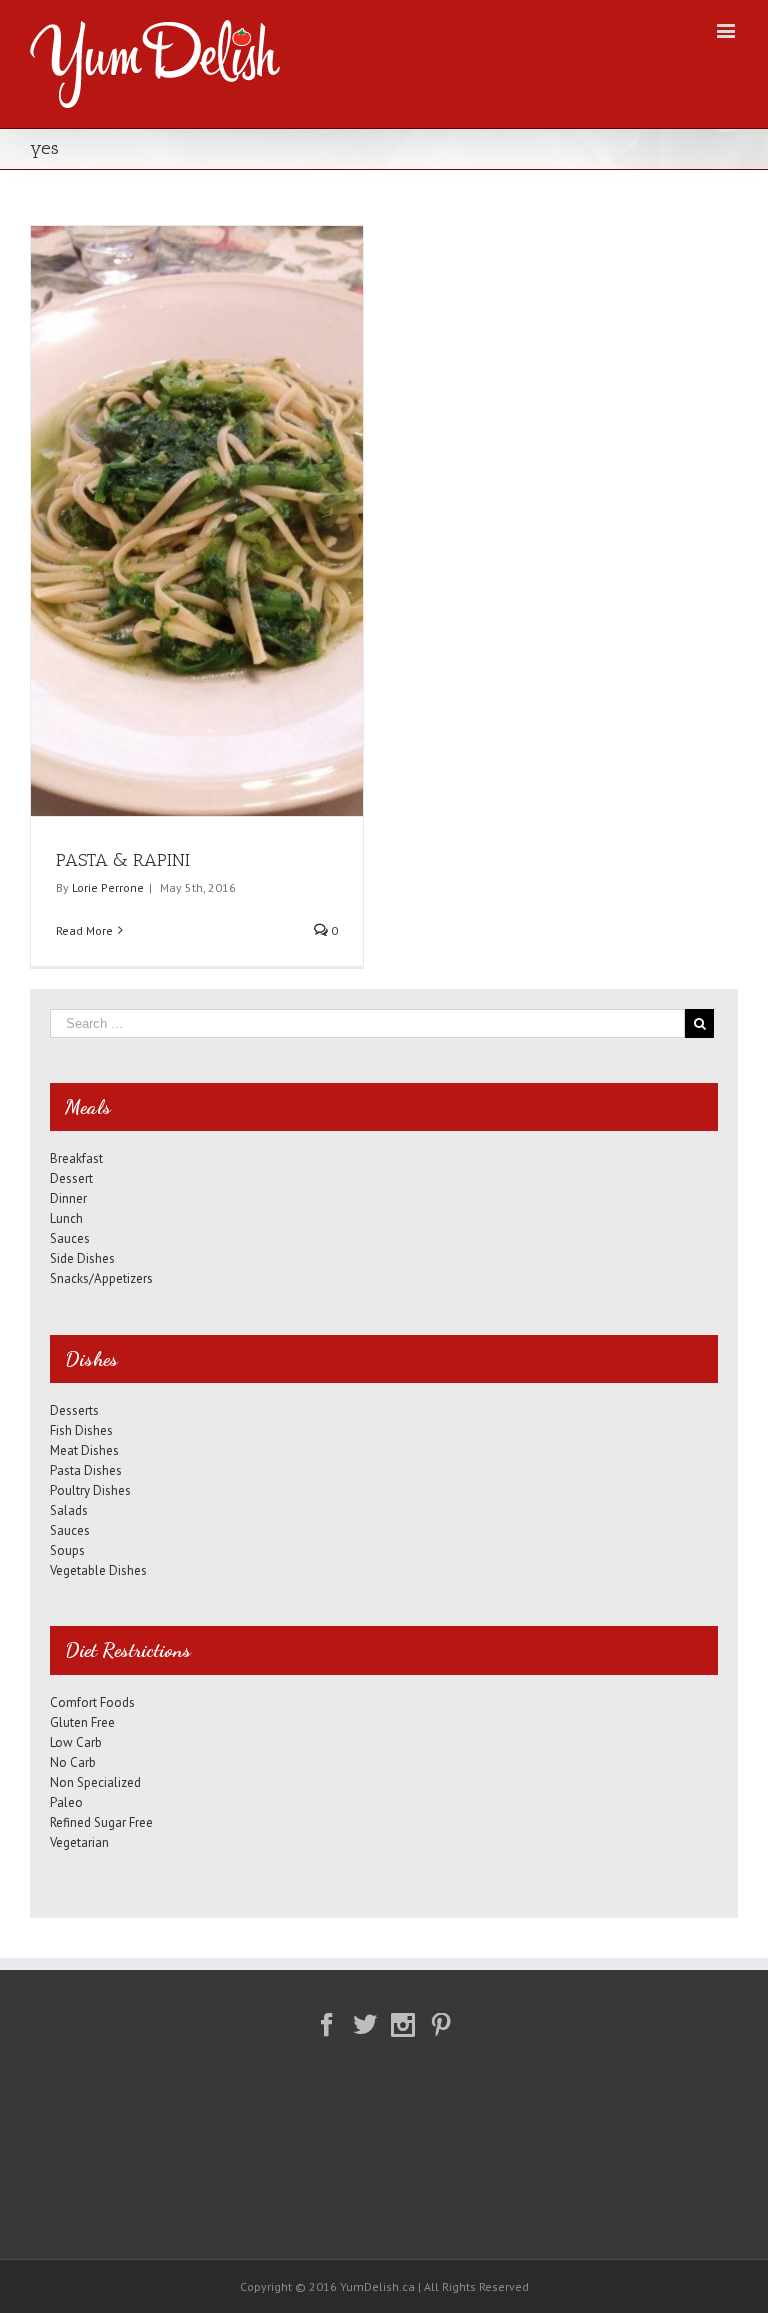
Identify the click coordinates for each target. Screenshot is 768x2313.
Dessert (71, 1178)
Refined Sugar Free (101, 1822)
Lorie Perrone (108, 887)
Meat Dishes (84, 1450)
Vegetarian (79, 1842)
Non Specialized (95, 1782)
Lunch (66, 1218)
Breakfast (76, 1158)
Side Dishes (82, 1258)
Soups (67, 1550)
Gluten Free (82, 1722)
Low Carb (76, 1742)
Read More (84, 930)
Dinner (68, 1198)
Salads (69, 1510)
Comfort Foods (92, 1702)
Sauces (70, 1238)
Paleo (66, 1802)
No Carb (73, 1762)
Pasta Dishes (86, 1470)
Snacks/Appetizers (101, 1278)
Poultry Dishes (90, 1490)
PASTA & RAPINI (123, 860)
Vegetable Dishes (98, 1570)
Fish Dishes (81, 1430)
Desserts (74, 1410)
